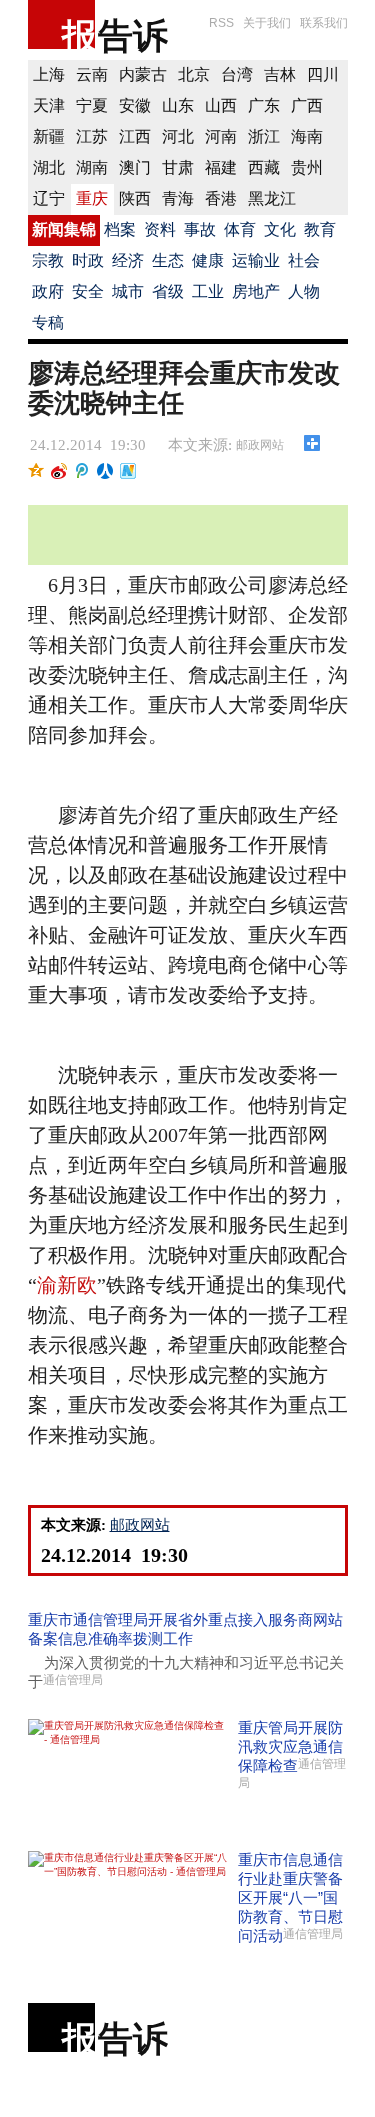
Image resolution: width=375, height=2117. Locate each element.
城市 (128, 291)
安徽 (135, 105)
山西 (221, 105)
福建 (221, 167)
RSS (221, 23)
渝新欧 (67, 1285)
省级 (168, 291)
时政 (88, 260)
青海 (178, 198)
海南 (307, 136)
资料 (160, 229)
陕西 (135, 198)
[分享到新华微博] (128, 471)
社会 (304, 260)
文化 (280, 229)
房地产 (256, 291)
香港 (221, 198)
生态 (168, 260)
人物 (304, 291)
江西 (135, 136)
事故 (200, 229)
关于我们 (267, 23)
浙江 (264, 136)
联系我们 (324, 23)
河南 (221, 136)
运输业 (256, 260)
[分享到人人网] (105, 471)
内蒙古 (143, 74)
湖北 (49, 167)
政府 (48, 291)
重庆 (92, 198)
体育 (240, 229)
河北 (178, 136)
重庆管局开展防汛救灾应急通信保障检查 (290, 1746)
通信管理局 (73, 1680)
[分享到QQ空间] (36, 471)
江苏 (92, 136)
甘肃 (178, 167)
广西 (307, 105)
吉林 (280, 74)
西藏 (264, 167)
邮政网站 (260, 445)
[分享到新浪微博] (59, 471)
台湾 (237, 74)
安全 (88, 291)
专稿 (48, 322)
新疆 (49, 136)
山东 (178, 105)
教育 (320, 229)
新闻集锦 (64, 229)
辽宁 (49, 198)
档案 (120, 229)
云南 (92, 74)
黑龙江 (272, 198)
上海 (49, 74)
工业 (208, 291)
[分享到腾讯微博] (82, 471)
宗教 (48, 260)
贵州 (307, 167)
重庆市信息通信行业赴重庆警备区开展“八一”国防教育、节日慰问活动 (290, 1897)
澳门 (135, 167)
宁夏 (92, 105)
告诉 (133, 35)
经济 (128, 260)
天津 (49, 105)
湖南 (92, 167)
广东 (264, 105)
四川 (323, 74)
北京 (194, 74)
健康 (208, 260)
